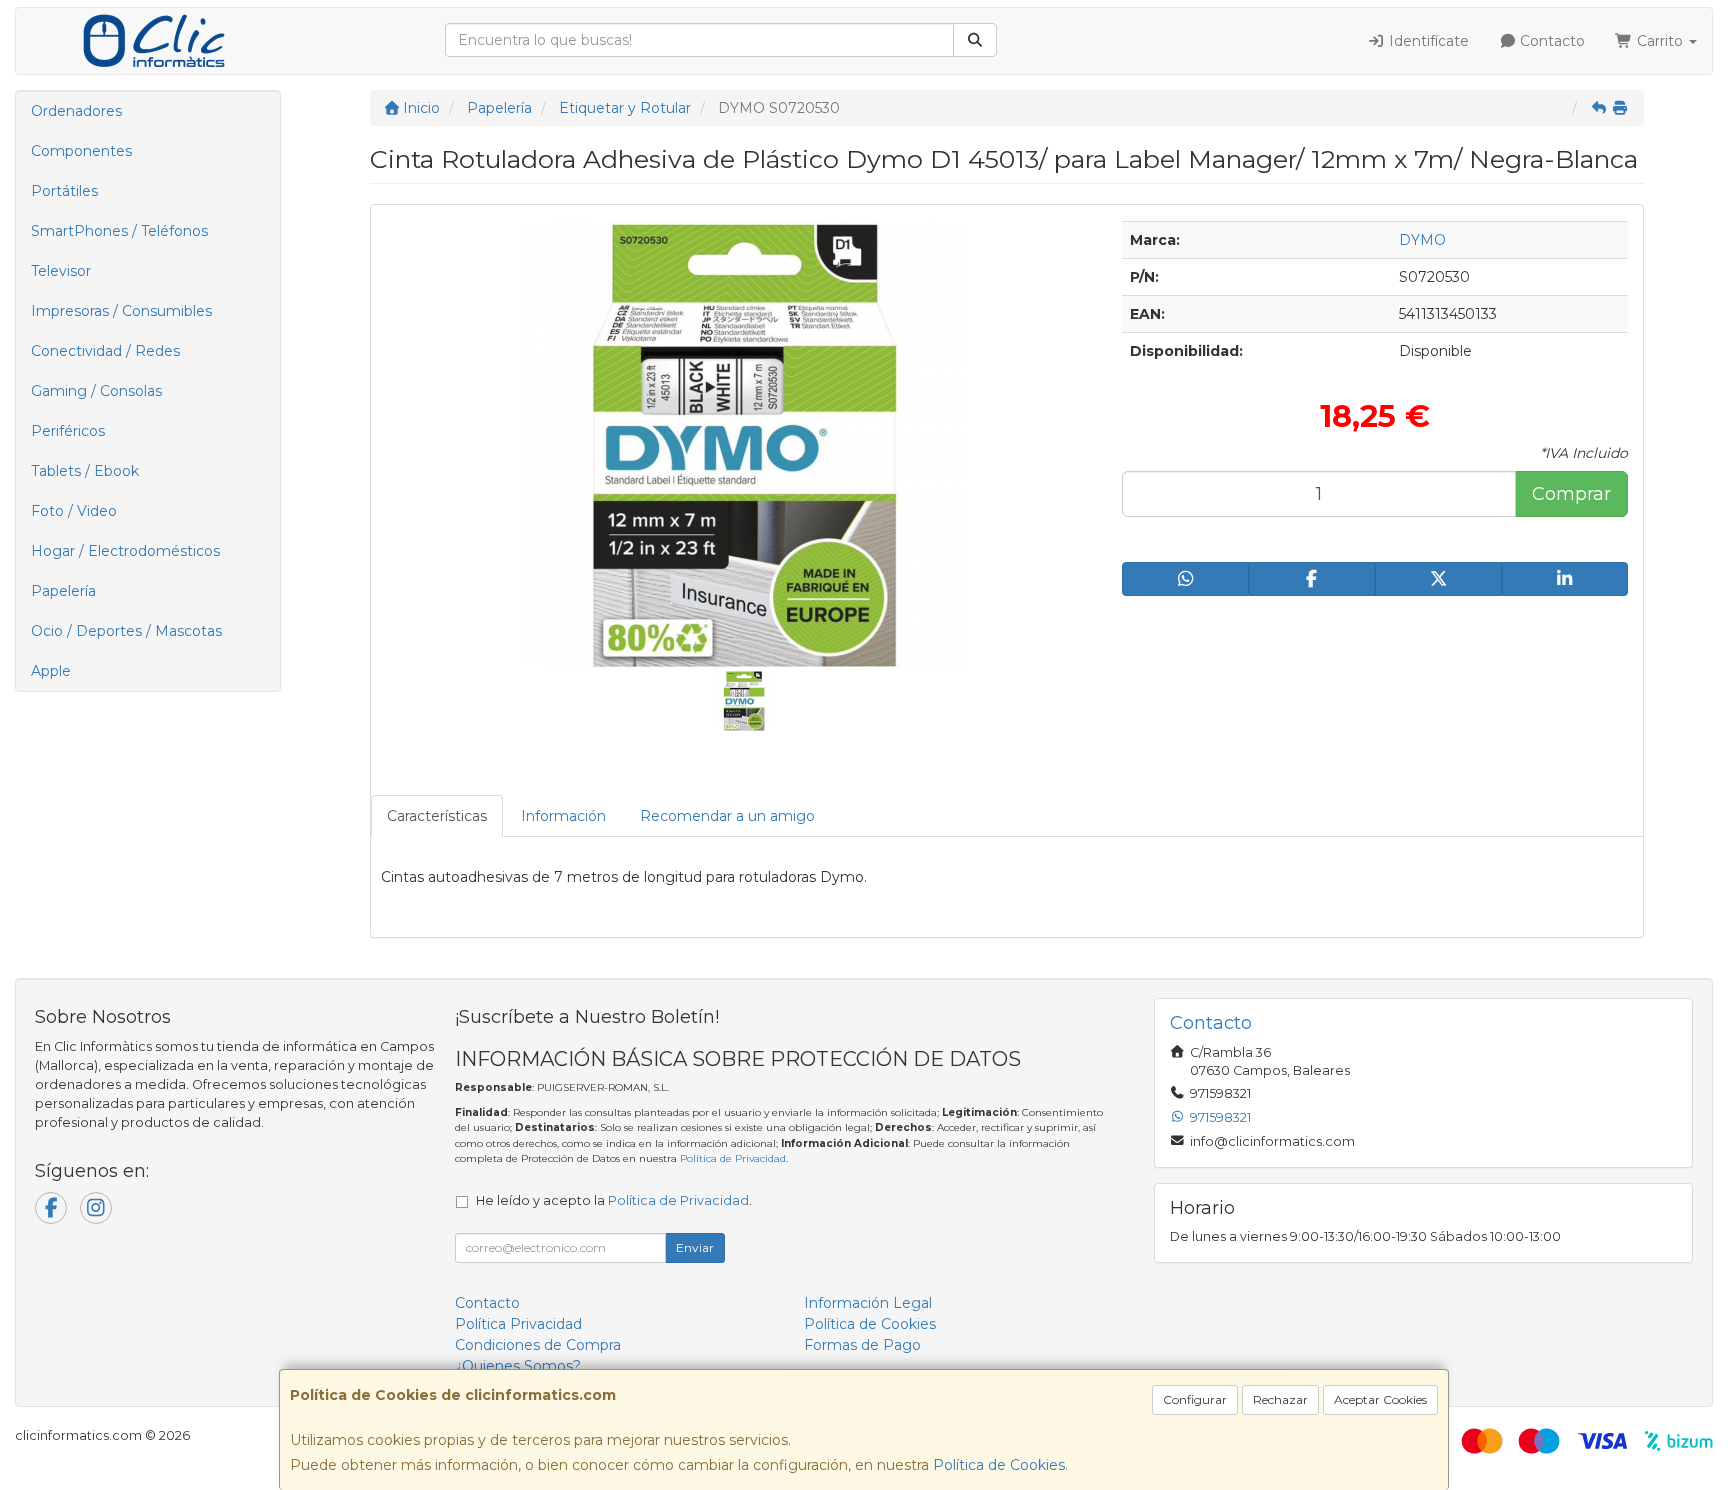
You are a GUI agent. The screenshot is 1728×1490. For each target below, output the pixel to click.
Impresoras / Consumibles (121, 311)
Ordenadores (76, 111)
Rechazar (1280, 1399)
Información (563, 816)
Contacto (1550, 41)
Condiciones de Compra (538, 1345)
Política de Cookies (999, 1465)
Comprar (1571, 494)
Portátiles (64, 191)
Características (437, 816)
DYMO (1422, 240)
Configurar (1195, 1399)
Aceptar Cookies (1380, 1399)
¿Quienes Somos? (518, 1366)
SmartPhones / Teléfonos (119, 231)
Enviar (695, 1247)
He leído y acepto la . (614, 1200)
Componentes (81, 151)
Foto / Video (74, 511)
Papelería (63, 591)
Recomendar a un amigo (727, 816)
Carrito (1660, 41)
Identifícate (1427, 41)
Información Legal (868, 1303)
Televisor (61, 271)
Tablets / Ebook (85, 471)
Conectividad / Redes (105, 351)
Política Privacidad (518, 1324)
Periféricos (68, 431)
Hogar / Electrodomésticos (125, 551)
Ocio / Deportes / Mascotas (126, 631)
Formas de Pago (862, 1345)
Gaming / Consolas (96, 391)
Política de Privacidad (733, 1158)
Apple (51, 671)
